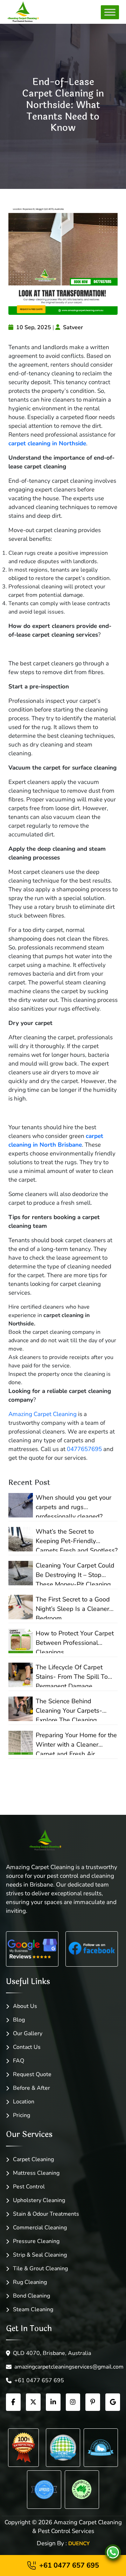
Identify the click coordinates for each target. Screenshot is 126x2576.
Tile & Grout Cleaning (40, 2269)
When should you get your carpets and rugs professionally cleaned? (73, 1505)
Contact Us (27, 2047)
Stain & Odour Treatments (46, 2214)
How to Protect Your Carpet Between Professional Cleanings (75, 1641)
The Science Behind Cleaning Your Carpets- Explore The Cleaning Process (69, 1709)
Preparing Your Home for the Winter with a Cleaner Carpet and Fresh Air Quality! (76, 1743)
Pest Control (29, 2187)
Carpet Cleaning (33, 2159)
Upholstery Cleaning (39, 2200)
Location (24, 2102)
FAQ (19, 2061)
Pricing (22, 2115)
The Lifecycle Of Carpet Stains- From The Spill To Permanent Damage (72, 1675)
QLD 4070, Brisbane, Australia (52, 2353)
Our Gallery (28, 2033)
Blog (19, 2020)
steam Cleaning (33, 2309)
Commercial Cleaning (40, 2228)
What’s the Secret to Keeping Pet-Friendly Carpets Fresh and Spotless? (77, 1539)
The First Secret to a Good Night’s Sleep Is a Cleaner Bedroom (73, 1607)
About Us (25, 2006)
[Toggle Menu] (110, 12)
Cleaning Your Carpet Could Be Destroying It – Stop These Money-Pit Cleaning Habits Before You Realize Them (75, 1573)
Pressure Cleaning (36, 2241)
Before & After (31, 2088)
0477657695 (84, 1449)
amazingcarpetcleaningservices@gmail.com (67, 2367)
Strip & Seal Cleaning (40, 2255)
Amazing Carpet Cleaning (43, 1414)
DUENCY (79, 2543)
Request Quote (32, 2074)
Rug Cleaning (30, 2282)
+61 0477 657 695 (39, 2380)
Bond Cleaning (31, 2296)
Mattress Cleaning (36, 2173)
